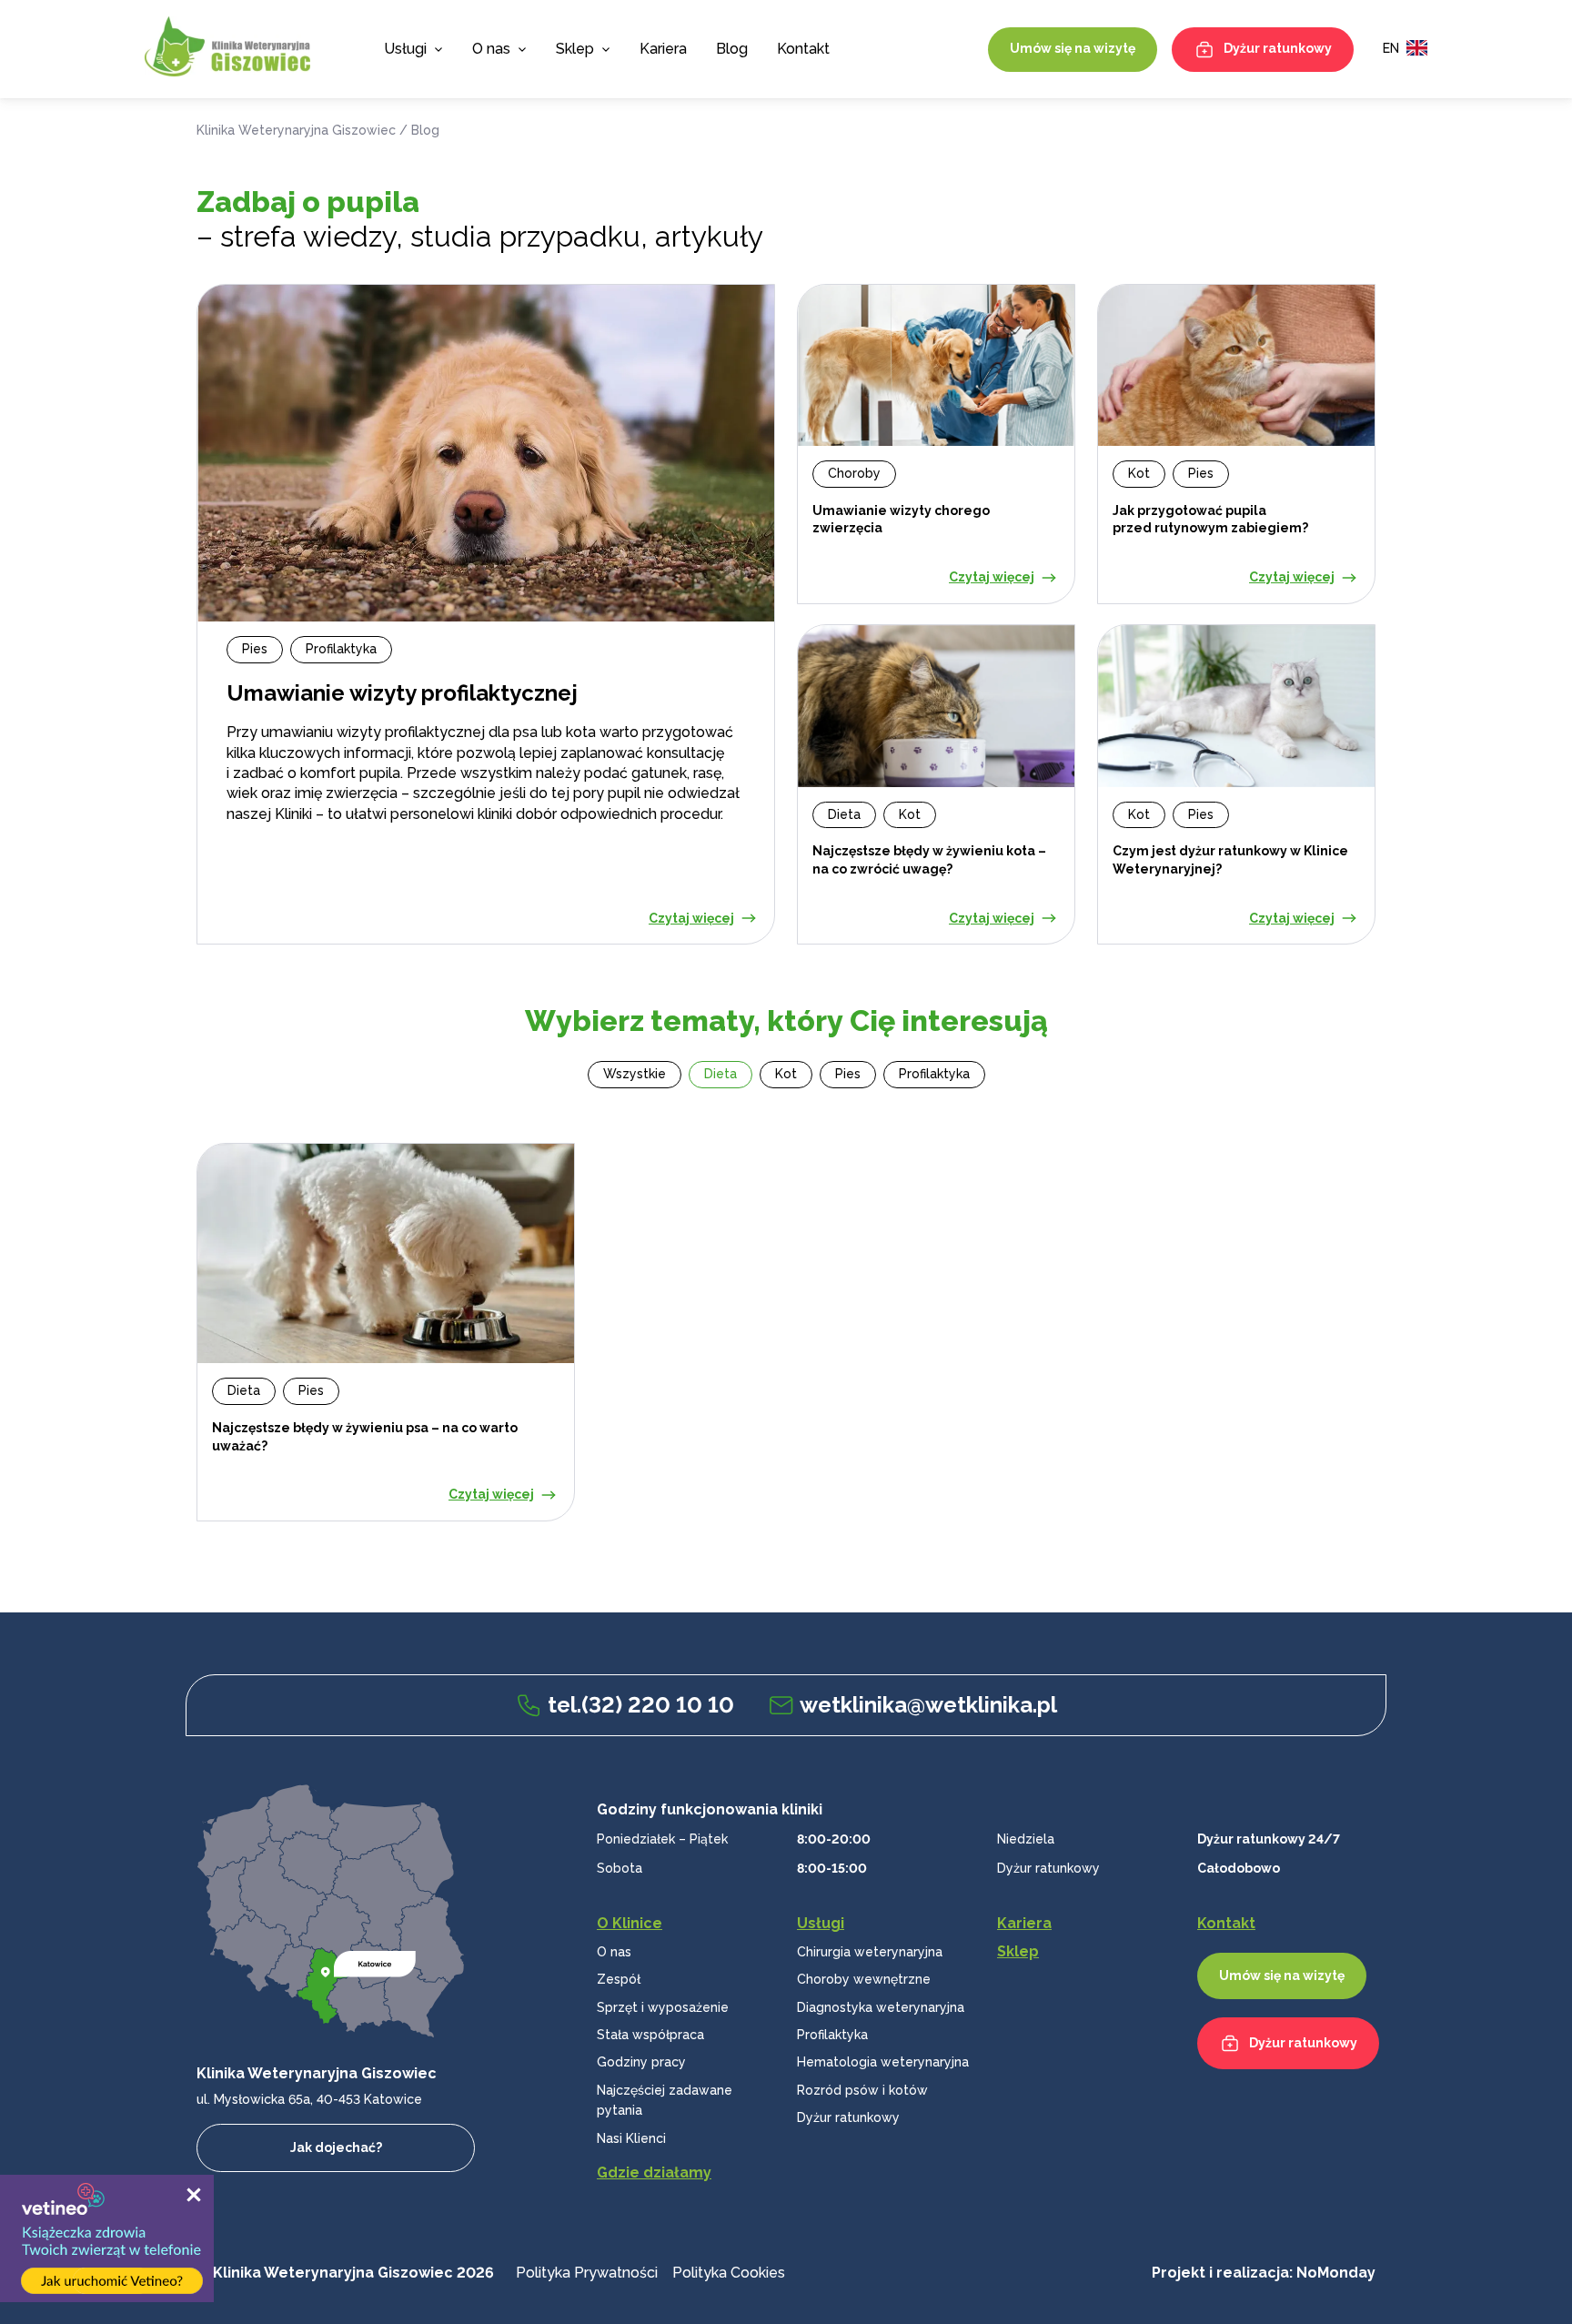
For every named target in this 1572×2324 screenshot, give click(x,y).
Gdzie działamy (654, 2172)
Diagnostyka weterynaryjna (881, 2007)
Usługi (405, 49)
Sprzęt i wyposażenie (663, 2007)
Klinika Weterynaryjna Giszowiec (296, 130)
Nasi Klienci (631, 2138)
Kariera (663, 49)
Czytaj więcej (691, 918)
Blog (732, 49)
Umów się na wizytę (1073, 48)
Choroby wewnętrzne (864, 1979)
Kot (786, 1074)
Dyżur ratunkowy (1278, 48)
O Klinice (630, 1923)
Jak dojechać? (336, 2147)
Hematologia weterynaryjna (883, 2062)
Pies (848, 1074)
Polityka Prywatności (587, 2273)
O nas (614, 1952)
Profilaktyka (934, 1074)
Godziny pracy (641, 2062)
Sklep (575, 49)
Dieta (720, 1074)
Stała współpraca (650, 2035)
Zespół (619, 1979)
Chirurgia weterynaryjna (870, 1952)
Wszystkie (635, 1074)
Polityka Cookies (729, 2273)
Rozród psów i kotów (862, 2090)
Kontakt (803, 49)
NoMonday (1336, 2273)
